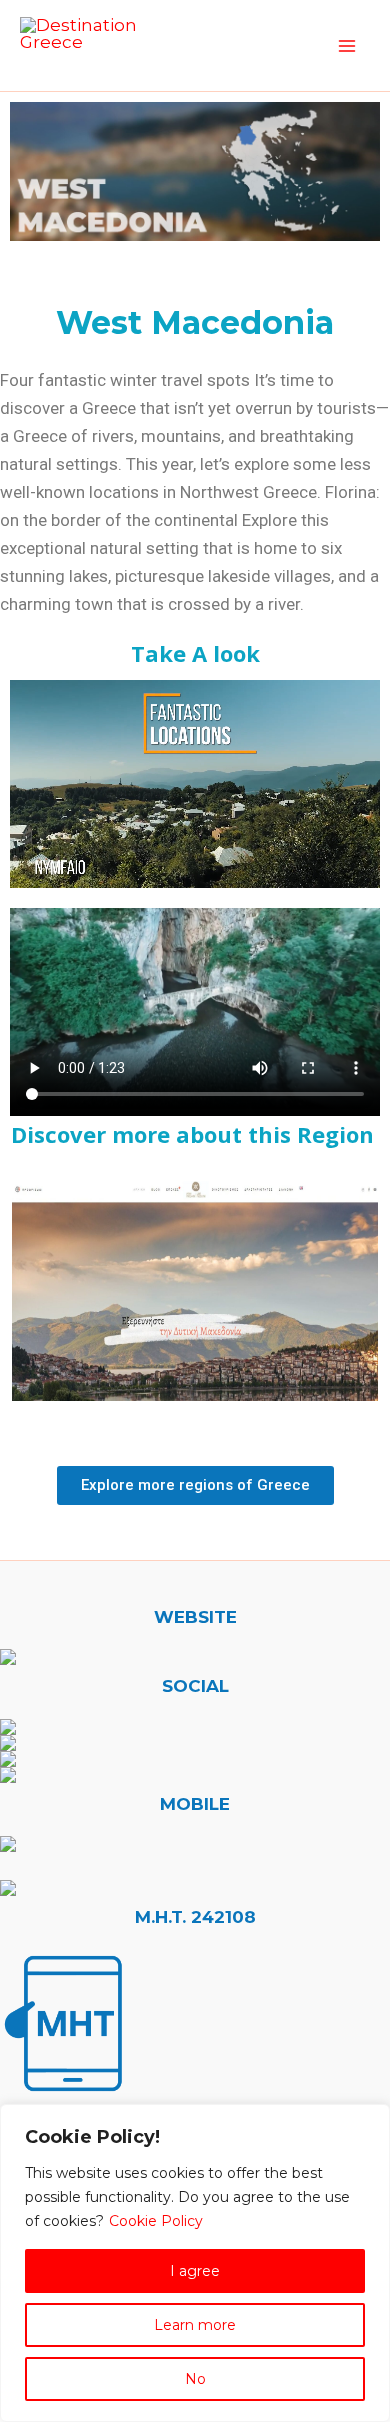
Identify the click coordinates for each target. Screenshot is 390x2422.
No (195, 2379)
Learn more (195, 2325)
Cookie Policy (156, 2221)
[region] (195, 2263)
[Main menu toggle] (348, 46)
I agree (195, 2271)
